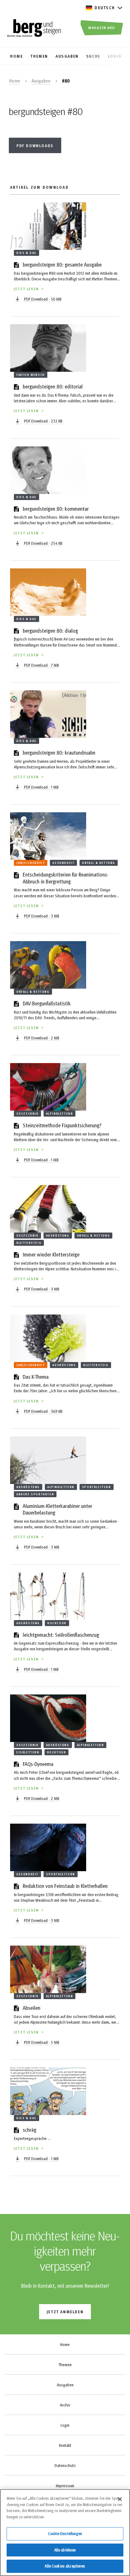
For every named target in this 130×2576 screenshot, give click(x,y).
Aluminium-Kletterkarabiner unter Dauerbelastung (57, 1509)
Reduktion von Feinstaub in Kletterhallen (65, 1886)
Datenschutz (65, 2465)
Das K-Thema (36, 1376)
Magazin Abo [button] (102, 27)
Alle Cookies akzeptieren (65, 2566)
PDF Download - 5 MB (42, 2042)
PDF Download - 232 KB (43, 421)
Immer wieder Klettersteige (51, 1254)
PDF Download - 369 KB (43, 1411)
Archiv (65, 2405)
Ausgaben (41, 81)
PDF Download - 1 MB (41, 787)
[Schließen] (120, 2499)
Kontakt (65, 2445)
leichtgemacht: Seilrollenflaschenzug (61, 1634)
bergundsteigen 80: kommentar (56, 508)
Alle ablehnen (65, 2550)
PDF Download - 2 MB (42, 1038)
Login (65, 2425)
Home (15, 81)
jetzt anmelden (65, 2311)
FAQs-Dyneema (38, 1764)
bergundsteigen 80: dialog (50, 630)
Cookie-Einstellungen (65, 2533)
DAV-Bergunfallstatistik (47, 1003)
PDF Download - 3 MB (42, 916)
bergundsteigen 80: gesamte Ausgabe (62, 264)
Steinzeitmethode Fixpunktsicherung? (62, 1125)
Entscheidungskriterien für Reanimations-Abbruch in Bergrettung (66, 878)
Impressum (65, 2486)
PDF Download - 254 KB (43, 543)
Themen (65, 2365)
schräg (30, 2129)
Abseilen (32, 2007)
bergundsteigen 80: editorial (53, 386)
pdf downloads (35, 145)
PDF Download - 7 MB (41, 665)
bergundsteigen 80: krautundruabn (59, 752)
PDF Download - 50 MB (43, 299)
